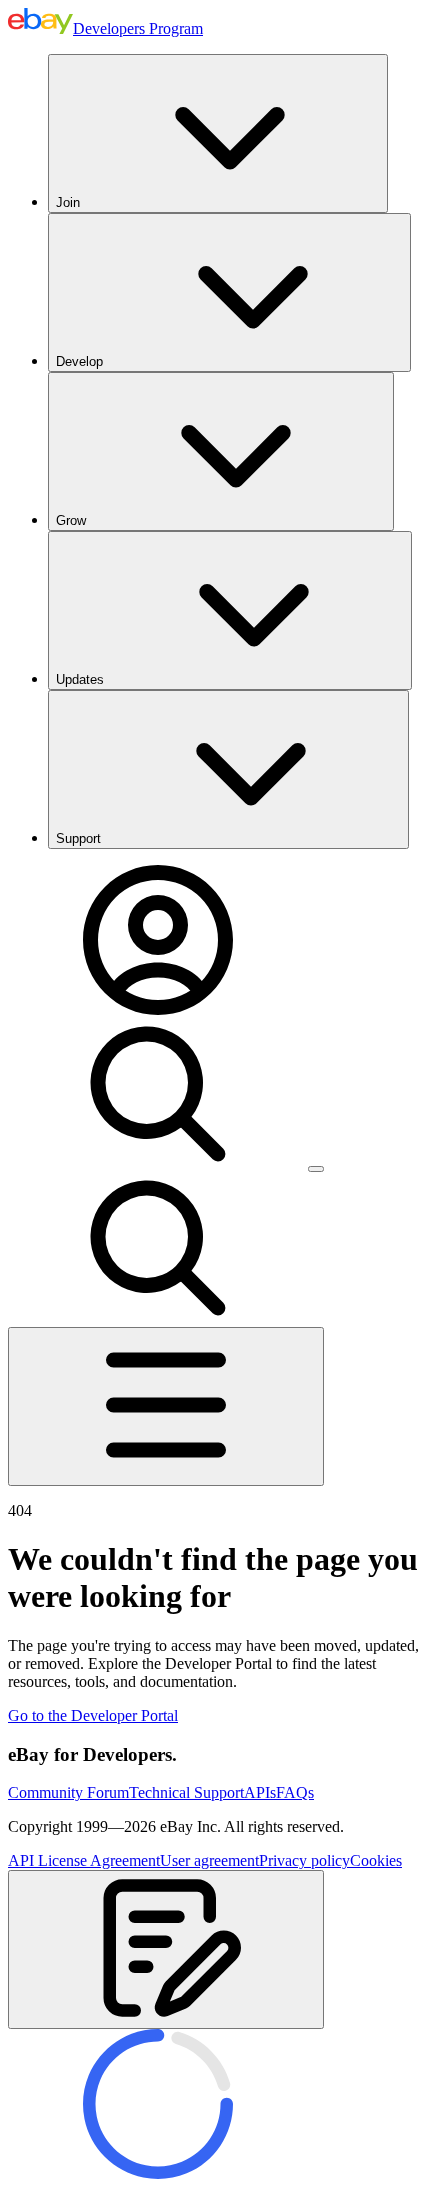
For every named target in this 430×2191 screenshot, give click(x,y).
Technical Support (186, 1792)
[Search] (158, 1163)
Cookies (376, 1860)
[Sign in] (158, 1009)
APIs (260, 1792)
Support (78, 838)
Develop (79, 361)
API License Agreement (84, 1860)
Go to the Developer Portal (93, 1715)
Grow (71, 520)
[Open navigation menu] (166, 1406)
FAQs (295, 1792)
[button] (166, 1949)
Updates (80, 679)
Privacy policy (304, 1860)
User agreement (209, 1860)
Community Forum (68, 1792)
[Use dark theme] (316, 1169)
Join (68, 202)
